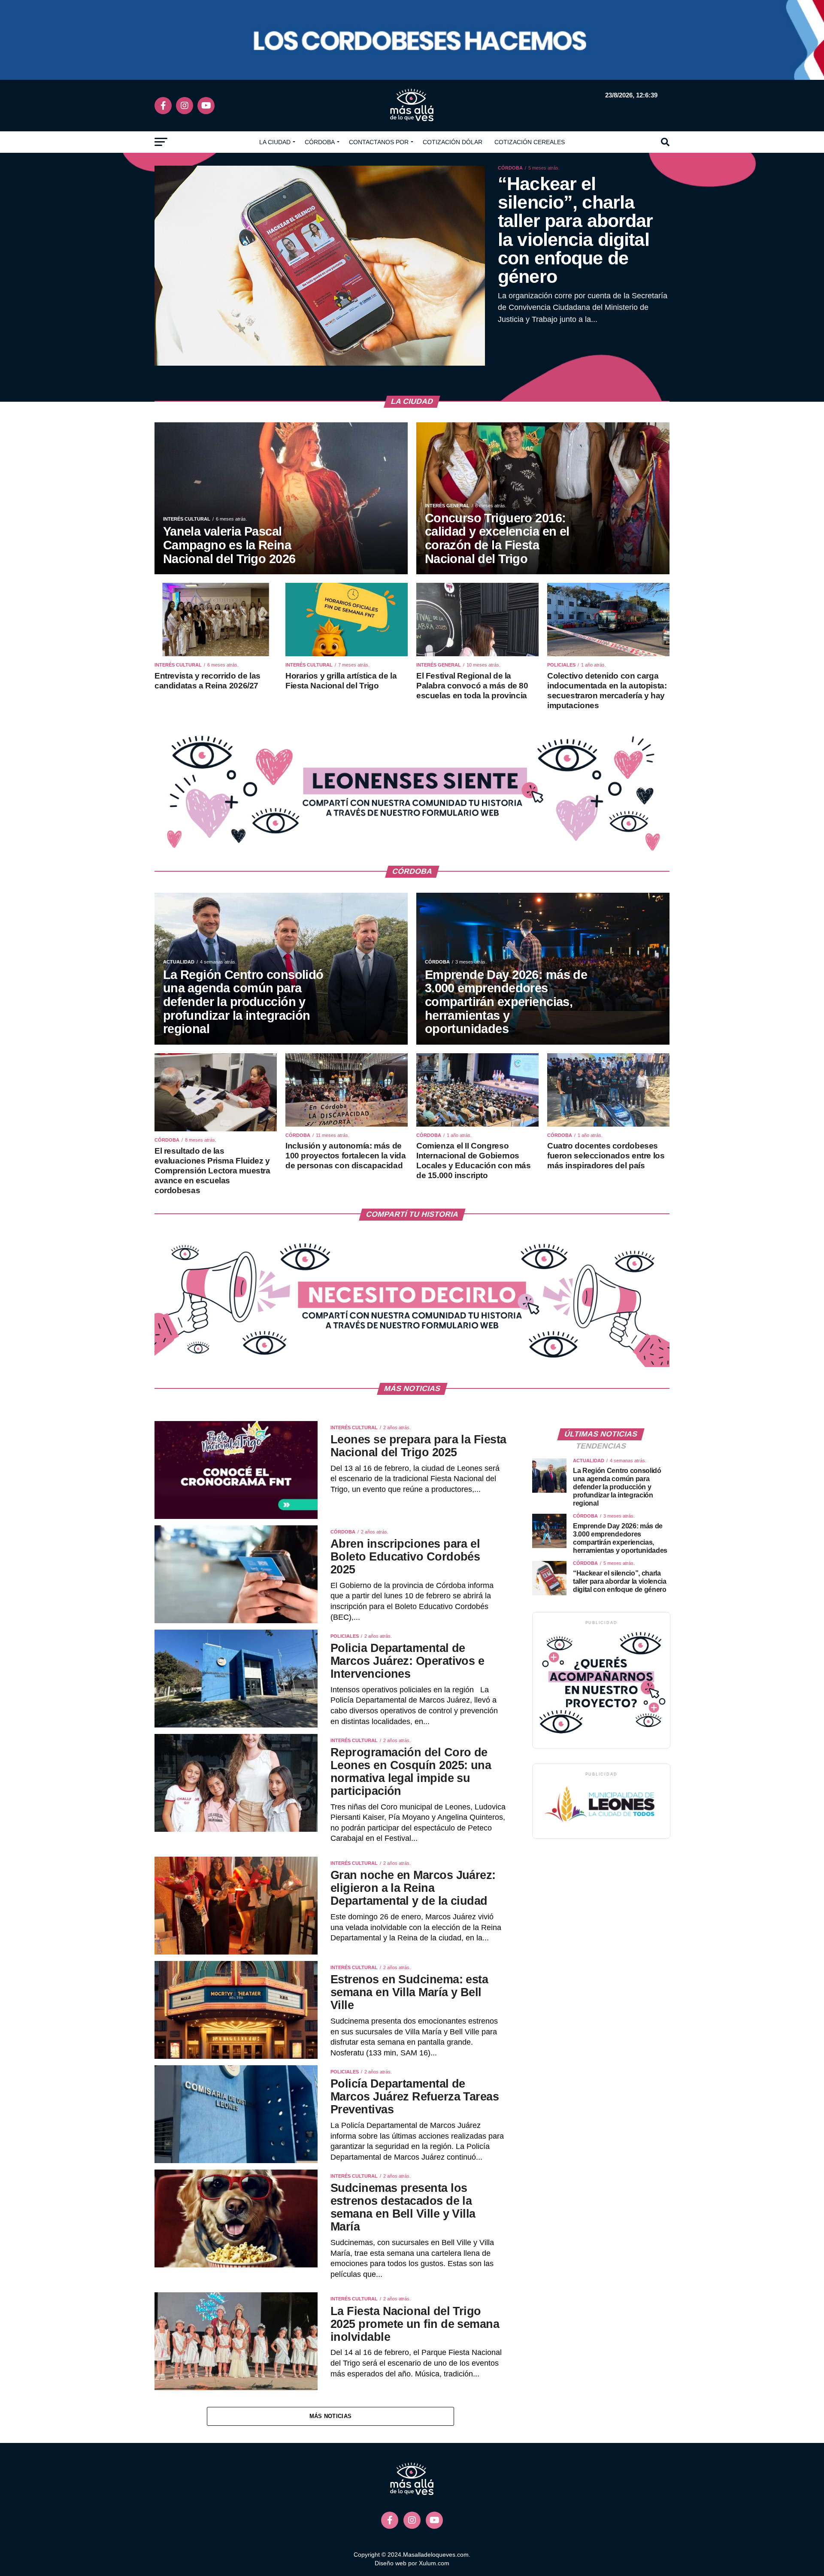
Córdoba (320, 142)
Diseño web (391, 2563)
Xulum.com (434, 2563)
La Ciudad (275, 142)
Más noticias (330, 2416)
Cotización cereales (530, 142)
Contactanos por (379, 142)
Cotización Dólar (453, 142)
